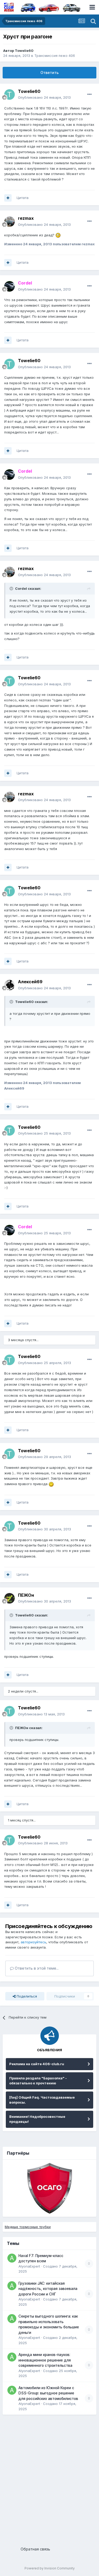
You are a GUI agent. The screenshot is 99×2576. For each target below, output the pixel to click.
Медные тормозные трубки (28, 2227)
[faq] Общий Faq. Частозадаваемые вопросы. (42, 2100)
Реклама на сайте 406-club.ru (37, 2064)
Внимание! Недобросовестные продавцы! (37, 2119)
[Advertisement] (49, 2478)
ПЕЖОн (26, 1595)
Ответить (49, 73)
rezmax (26, 218)
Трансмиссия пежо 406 (55, 56)
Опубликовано (44, 97)
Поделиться (26, 1996)
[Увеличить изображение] (58, 235)
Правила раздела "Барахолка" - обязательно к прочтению (38, 2081)
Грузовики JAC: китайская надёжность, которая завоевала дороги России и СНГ (48, 2289)
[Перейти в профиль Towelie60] (10, 94)
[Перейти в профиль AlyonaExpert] (12, 2258)
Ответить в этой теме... (36, 1968)
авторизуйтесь (33, 1942)
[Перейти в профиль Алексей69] (10, 985)
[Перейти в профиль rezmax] (10, 222)
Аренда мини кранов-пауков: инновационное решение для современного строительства (45, 2360)
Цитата (23, 198)
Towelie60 (24, 51)
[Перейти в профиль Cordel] (10, 286)
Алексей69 (30, 982)
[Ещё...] (89, 94)
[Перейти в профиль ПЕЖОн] (10, 1598)
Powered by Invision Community (50, 2568)
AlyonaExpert (29, 2266)
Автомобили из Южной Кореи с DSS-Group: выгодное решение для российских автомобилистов (48, 2393)
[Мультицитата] (8, 198)
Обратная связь (35, 2549)
